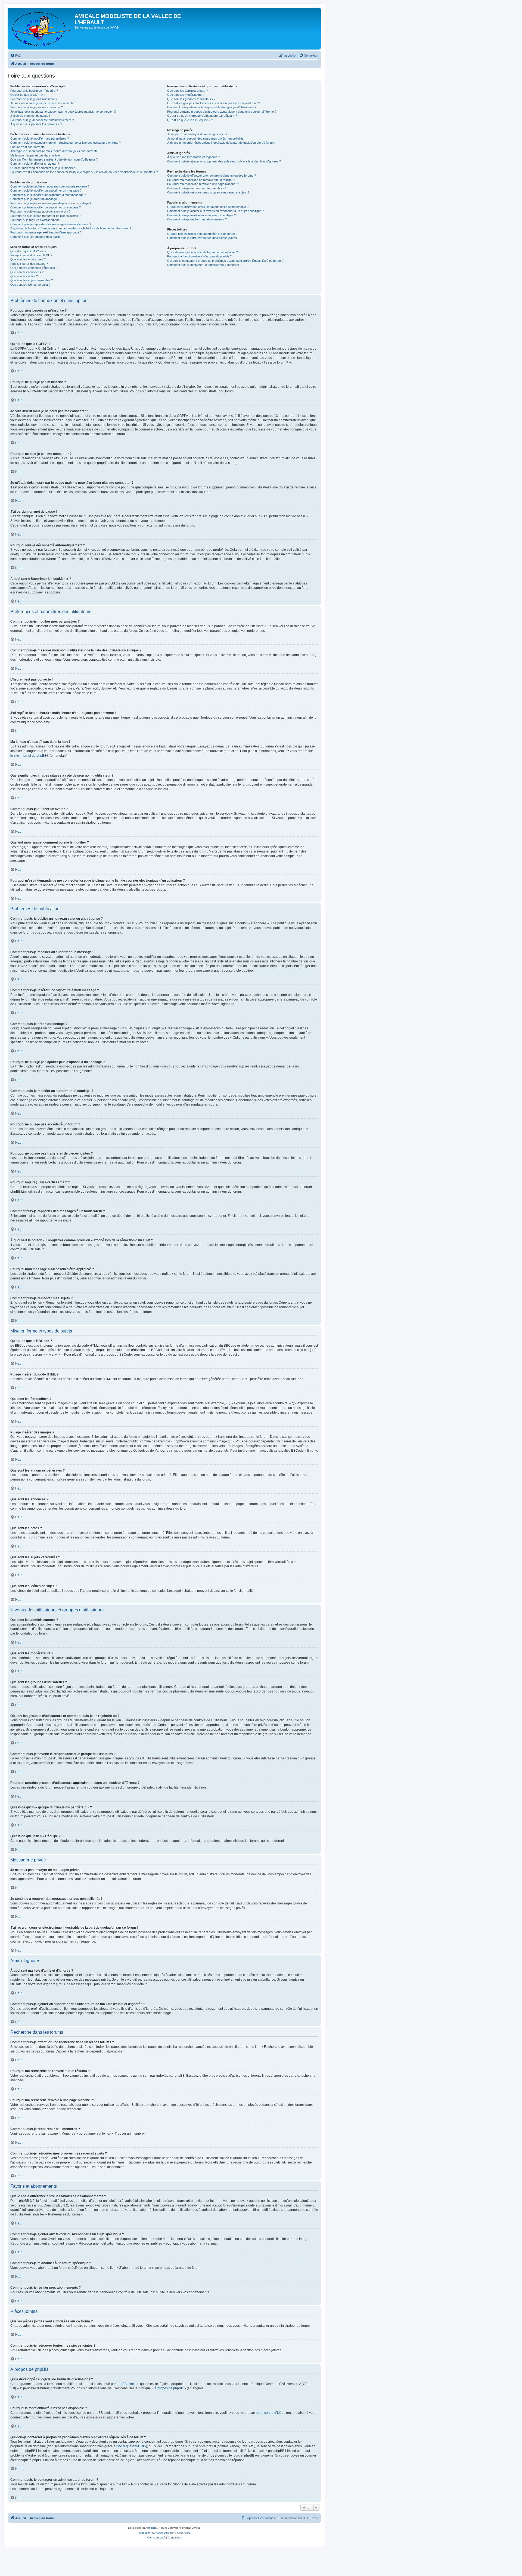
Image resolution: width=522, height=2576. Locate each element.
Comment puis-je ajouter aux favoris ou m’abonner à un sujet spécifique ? (215, 211)
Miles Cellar (184, 2533)
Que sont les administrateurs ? (187, 91)
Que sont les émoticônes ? (28, 259)
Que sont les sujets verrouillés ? (32, 280)
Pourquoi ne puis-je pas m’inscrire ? (34, 99)
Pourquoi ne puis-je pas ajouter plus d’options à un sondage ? (51, 203)
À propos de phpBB (169, 2388)
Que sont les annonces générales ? (34, 268)
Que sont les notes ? (24, 276)
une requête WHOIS (131, 2446)
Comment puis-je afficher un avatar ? (35, 164)
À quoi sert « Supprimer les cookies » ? (36, 124)
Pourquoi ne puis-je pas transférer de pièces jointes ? (45, 216)
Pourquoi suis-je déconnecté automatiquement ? (42, 120)
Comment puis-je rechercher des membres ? (197, 188)
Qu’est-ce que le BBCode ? (28, 251)
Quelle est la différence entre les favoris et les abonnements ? (208, 207)
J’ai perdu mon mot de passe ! (30, 116)
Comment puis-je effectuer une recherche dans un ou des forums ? (212, 176)
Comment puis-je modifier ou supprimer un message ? (46, 190)
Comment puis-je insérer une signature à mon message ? (48, 195)
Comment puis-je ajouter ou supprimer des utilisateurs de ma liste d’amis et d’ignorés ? (224, 161)
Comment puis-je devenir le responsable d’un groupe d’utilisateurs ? (212, 107)
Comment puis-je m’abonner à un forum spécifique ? (201, 215)
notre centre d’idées (271, 2413)
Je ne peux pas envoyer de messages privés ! (198, 134)
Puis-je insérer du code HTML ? (31, 255)
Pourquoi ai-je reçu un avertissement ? (36, 220)
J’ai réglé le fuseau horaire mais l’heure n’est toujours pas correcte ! (55, 151)
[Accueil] (42, 29)
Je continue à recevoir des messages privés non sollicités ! (206, 139)
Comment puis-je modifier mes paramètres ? (40, 139)
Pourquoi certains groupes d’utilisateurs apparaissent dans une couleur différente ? (222, 112)
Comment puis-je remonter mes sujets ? (37, 237)
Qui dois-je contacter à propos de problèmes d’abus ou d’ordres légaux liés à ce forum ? (225, 261)
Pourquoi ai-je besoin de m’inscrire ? (34, 91)
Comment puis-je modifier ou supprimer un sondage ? (46, 207)
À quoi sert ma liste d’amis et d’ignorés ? (194, 157)
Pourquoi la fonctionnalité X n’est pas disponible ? (199, 256)
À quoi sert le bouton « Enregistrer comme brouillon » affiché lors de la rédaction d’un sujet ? (71, 228)
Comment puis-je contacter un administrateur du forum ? (204, 265)
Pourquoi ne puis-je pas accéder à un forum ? (40, 211)
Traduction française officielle (156, 2533)
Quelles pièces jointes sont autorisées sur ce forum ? (202, 234)
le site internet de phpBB (28, 756)
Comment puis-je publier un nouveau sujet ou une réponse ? (50, 186)
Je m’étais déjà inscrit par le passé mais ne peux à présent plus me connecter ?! (63, 112)
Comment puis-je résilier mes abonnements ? (197, 219)
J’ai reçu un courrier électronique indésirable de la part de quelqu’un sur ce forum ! (221, 143)
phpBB (152, 2528)
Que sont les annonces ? (27, 272)
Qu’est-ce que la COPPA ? (28, 95)
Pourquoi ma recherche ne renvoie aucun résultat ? (201, 180)
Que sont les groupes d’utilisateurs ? (191, 99)
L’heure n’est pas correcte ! (28, 147)
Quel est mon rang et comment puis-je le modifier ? (44, 168)
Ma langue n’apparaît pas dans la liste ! (36, 155)
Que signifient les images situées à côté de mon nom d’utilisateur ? (54, 159)
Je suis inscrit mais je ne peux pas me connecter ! (43, 103)
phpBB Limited (128, 2384)
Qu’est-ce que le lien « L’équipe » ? (190, 120)
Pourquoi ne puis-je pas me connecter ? (37, 107)
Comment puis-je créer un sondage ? (35, 199)
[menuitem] (16, 56)
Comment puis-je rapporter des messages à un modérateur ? (51, 224)
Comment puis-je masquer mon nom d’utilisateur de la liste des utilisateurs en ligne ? (66, 143)
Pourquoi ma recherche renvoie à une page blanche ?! (203, 184)
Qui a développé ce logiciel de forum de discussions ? (203, 252)
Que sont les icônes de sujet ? (30, 285)
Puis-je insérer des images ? (29, 264)
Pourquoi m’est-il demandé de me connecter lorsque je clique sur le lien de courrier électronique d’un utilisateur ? (84, 172)
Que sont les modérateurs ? (186, 95)
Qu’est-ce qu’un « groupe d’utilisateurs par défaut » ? (202, 116)
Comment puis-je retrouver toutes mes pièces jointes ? (203, 238)
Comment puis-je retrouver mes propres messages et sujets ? (208, 192)
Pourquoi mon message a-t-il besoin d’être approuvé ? (46, 232)
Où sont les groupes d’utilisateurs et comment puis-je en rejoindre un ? (214, 103)
